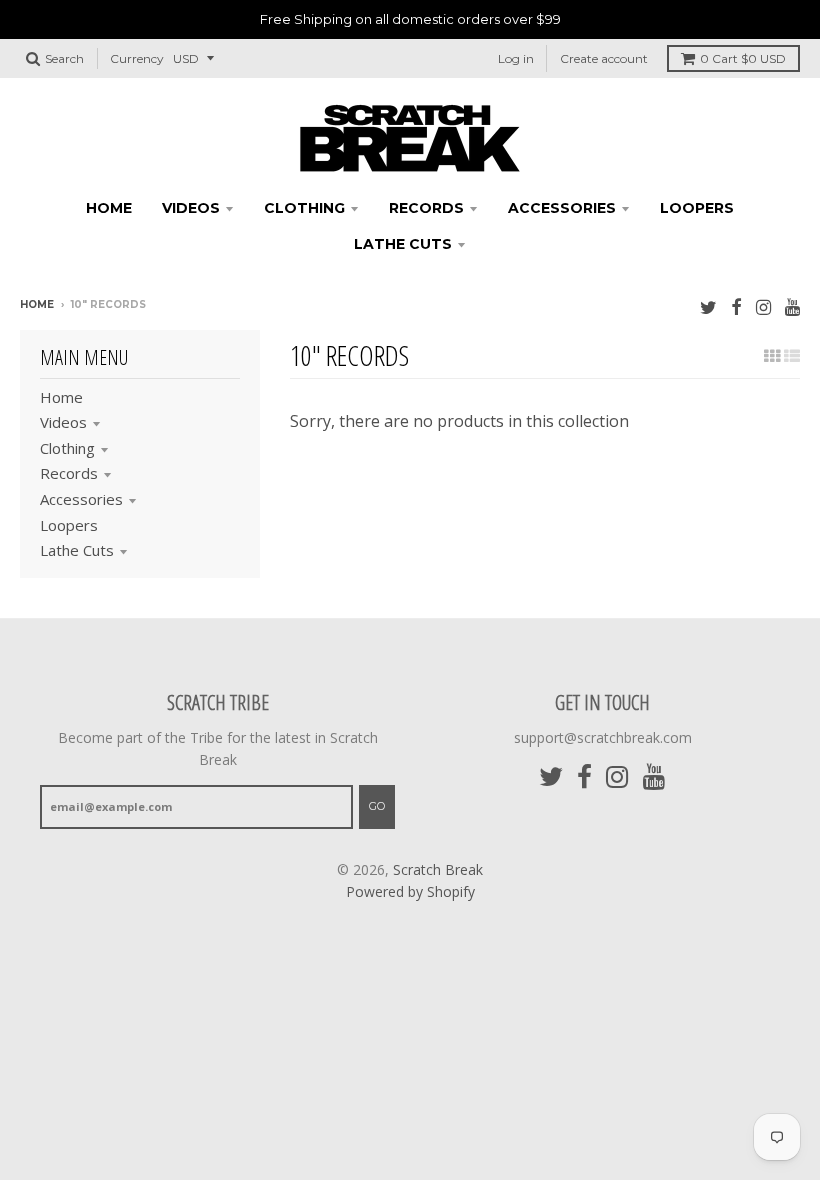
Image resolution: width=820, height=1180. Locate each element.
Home (37, 304)
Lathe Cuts (77, 550)
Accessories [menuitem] (562, 208)
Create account (604, 58)
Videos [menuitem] (191, 208)
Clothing (67, 448)
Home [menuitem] (109, 208)
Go (377, 806)
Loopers (69, 525)
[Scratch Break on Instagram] (763, 306)
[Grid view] (772, 356)
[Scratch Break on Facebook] (736, 306)
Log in (516, 58)
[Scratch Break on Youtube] (792, 306)
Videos (63, 422)
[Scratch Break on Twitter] (708, 306)
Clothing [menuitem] (304, 208)
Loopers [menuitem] (697, 208)
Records (69, 473)
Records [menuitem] (426, 208)
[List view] (792, 356)
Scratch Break (438, 869)
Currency (137, 58)
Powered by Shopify (410, 891)
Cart (743, 58)
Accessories (81, 499)
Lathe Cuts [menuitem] (403, 244)
